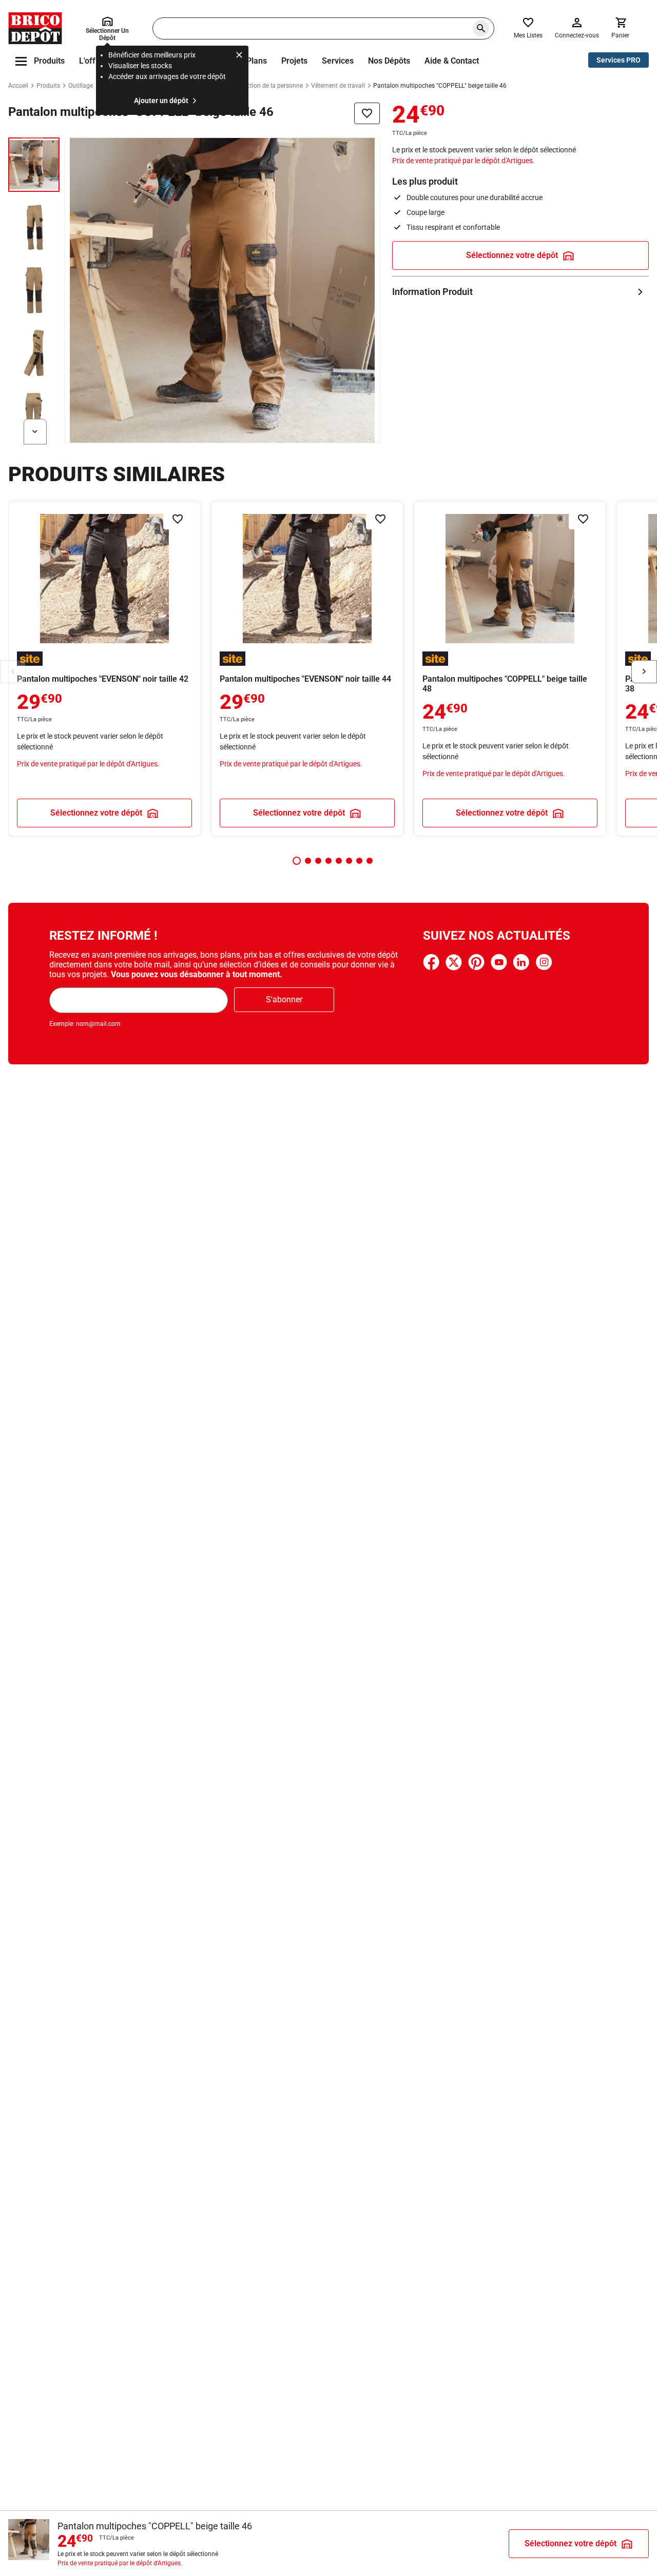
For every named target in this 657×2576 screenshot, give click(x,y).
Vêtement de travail (338, 86)
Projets (294, 61)
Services (338, 61)
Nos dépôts (389, 61)
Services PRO (619, 60)
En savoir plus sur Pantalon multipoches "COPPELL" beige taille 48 (510, 669)
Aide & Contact (452, 61)
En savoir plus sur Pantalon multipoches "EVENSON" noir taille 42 (104, 669)
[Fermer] (239, 56)
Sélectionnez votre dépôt (512, 255)
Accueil (18, 86)
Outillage (81, 86)
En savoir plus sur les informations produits (520, 292)
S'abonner (284, 999)
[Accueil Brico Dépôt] (35, 28)
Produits (48, 86)
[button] (297, 861)
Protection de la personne (267, 86)
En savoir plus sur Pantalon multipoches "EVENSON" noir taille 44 (307, 669)
